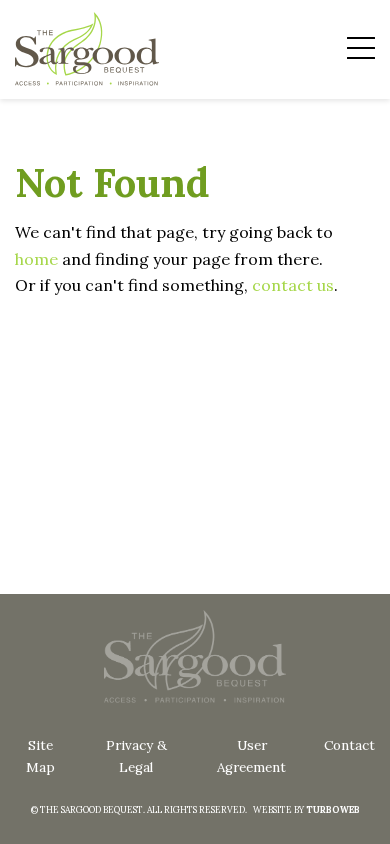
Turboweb (333, 809)
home (36, 259)
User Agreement (251, 756)
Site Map (40, 756)
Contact (349, 745)
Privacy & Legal (136, 756)
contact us (293, 285)
